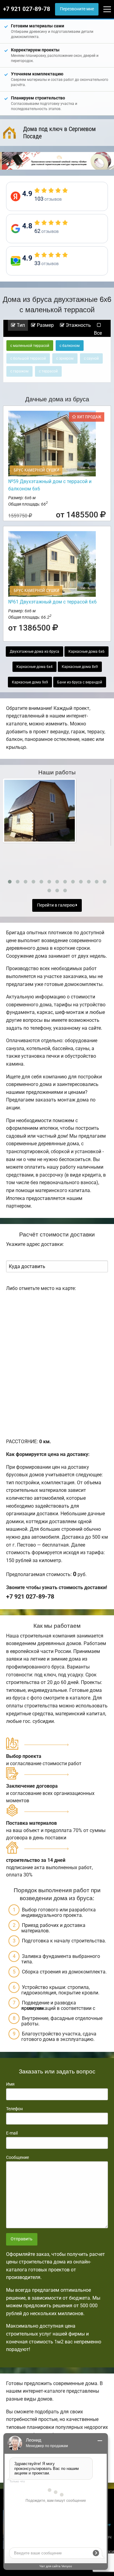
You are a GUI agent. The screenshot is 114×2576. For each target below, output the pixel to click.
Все (98, 333)
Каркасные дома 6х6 (86, 652)
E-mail (12, 2133)
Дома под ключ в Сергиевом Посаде (59, 133)
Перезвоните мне (77, 9)
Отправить (22, 2239)
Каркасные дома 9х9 (30, 682)
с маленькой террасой (30, 346)
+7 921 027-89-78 (27, 9)
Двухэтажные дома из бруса (35, 652)
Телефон (14, 2109)
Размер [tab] (45, 325)
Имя (10, 2084)
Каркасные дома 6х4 (35, 667)
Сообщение (17, 2157)
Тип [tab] (20, 325)
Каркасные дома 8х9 (80, 667)
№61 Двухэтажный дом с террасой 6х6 (52, 602)
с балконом (70, 346)
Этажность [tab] (78, 325)
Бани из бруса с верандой (80, 682)
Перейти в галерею (56, 905)
